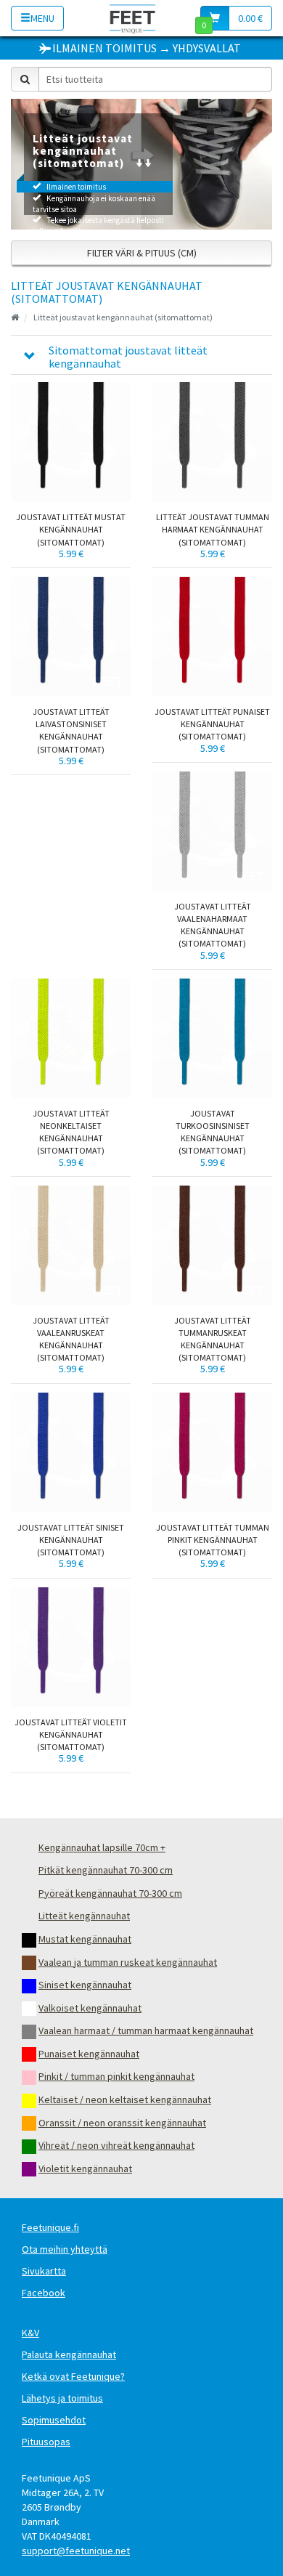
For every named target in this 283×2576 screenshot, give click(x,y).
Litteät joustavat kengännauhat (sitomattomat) (123, 317)
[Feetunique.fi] (132, 18)
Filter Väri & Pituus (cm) (142, 253)
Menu (42, 18)
